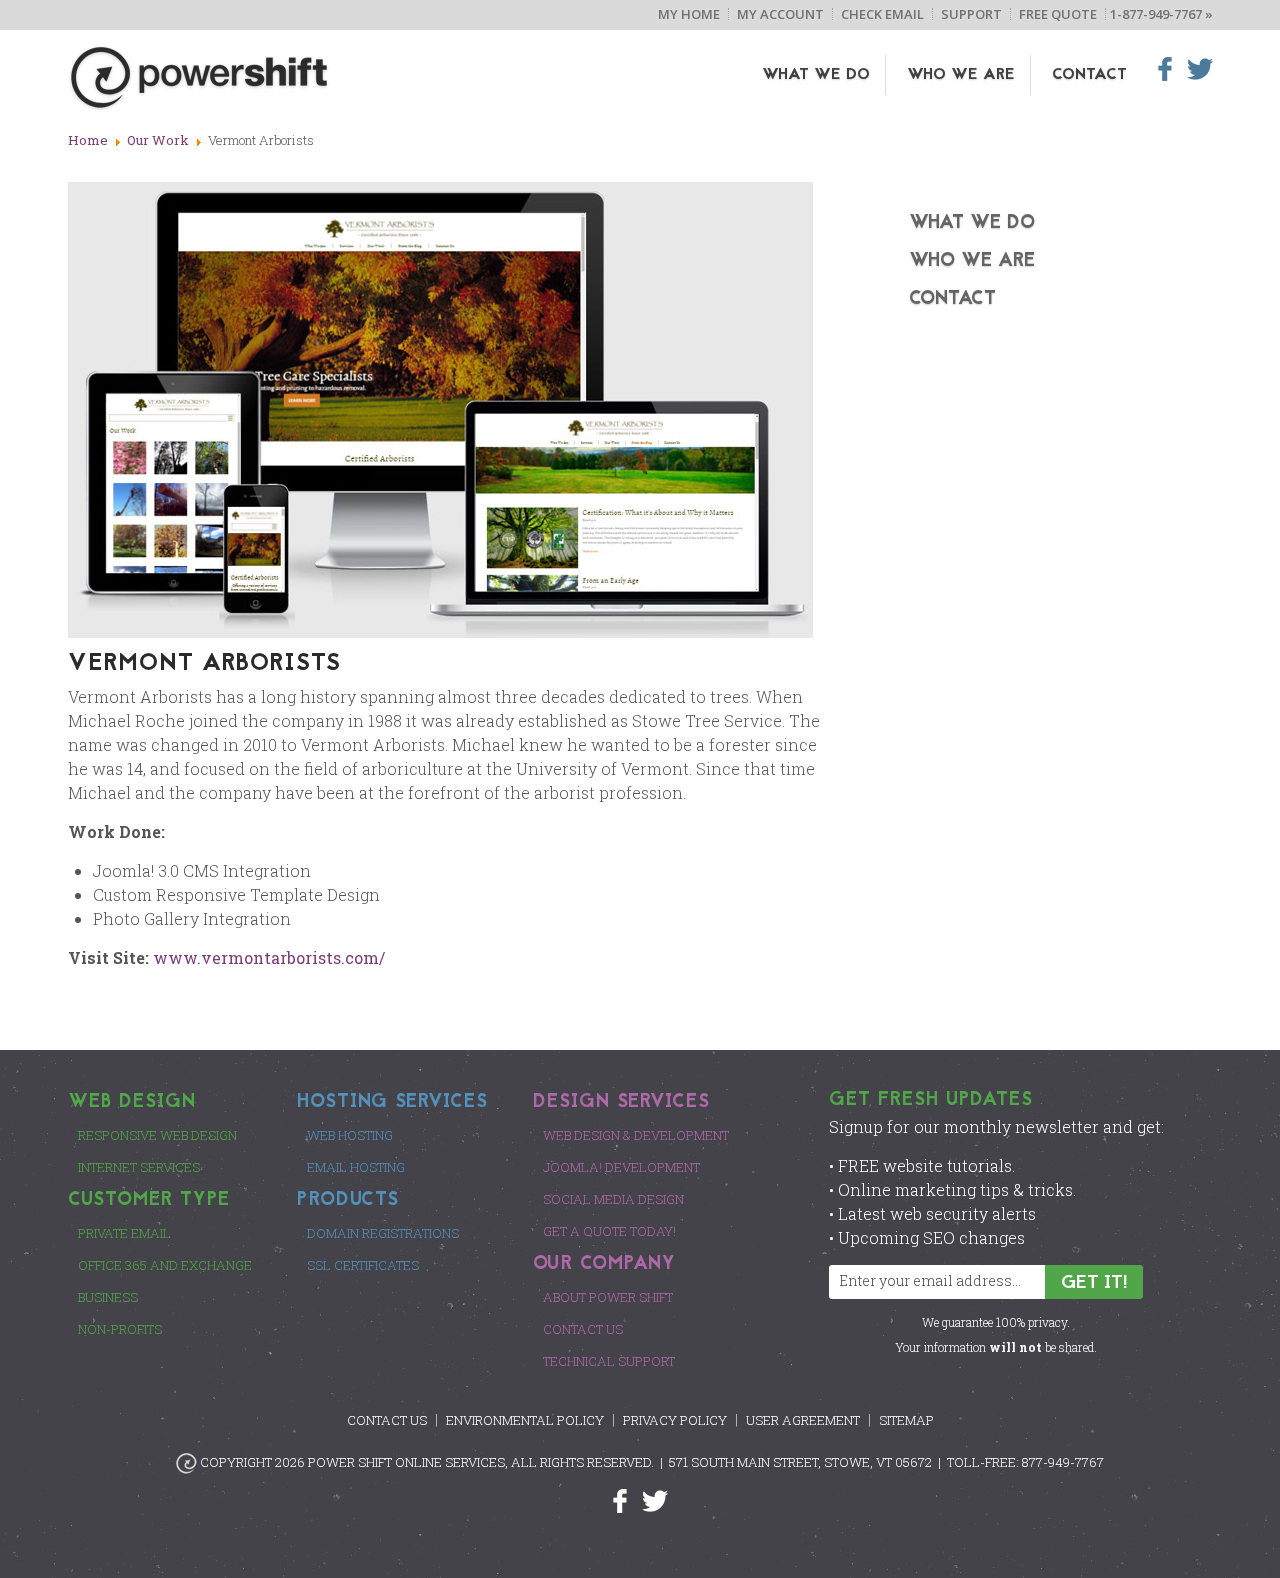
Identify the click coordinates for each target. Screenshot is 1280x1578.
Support (971, 14)
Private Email (124, 1233)
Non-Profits (120, 1329)
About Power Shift (608, 1297)
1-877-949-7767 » (1161, 14)
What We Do (816, 75)
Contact (1089, 75)
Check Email (882, 14)
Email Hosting (356, 1167)
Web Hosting (350, 1135)
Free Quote (1058, 14)
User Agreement (803, 1420)
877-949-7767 (1063, 1462)
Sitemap (906, 1420)
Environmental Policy (525, 1420)
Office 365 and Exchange (165, 1265)
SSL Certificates (363, 1265)
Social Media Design (613, 1199)
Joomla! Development (621, 1167)
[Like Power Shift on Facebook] (627, 1500)
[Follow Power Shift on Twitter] (655, 1500)
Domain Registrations (383, 1233)
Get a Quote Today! (609, 1231)
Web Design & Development (636, 1135)
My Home (689, 14)
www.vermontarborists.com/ (269, 957)
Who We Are (961, 75)
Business (108, 1297)
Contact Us (583, 1329)
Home (88, 140)
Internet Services (139, 1167)
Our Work (158, 140)
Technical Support (609, 1361)
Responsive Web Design (157, 1135)
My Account (780, 14)
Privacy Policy (675, 1420)
